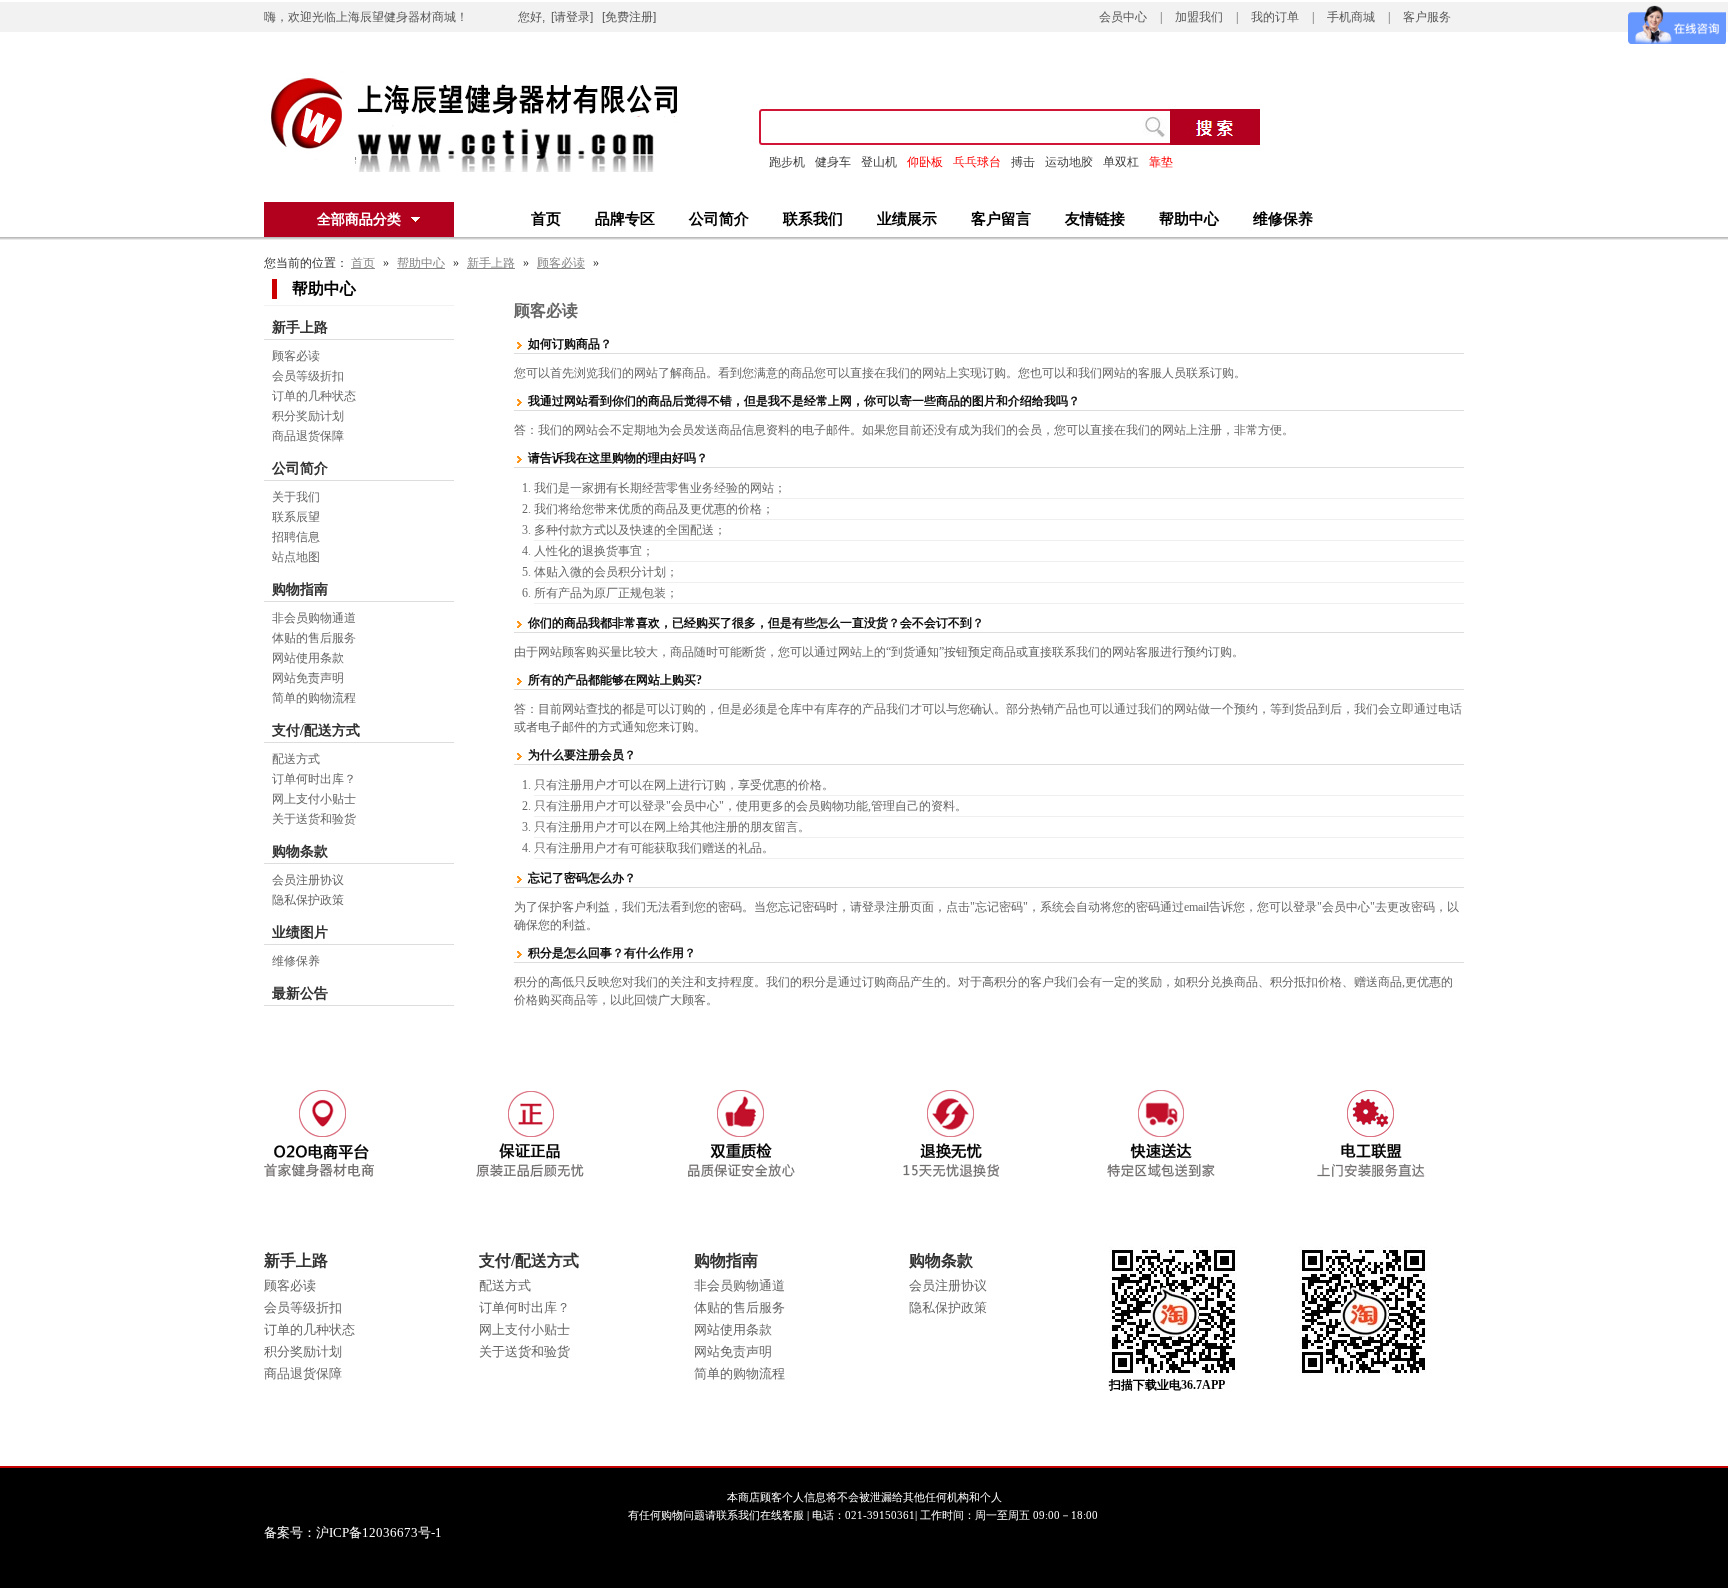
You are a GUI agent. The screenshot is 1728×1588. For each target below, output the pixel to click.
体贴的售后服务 (314, 638)
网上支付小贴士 (314, 799)
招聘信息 (296, 537)
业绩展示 (907, 219)
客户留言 (1001, 219)
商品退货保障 (308, 436)
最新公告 (300, 993)
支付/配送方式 (316, 730)
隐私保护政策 (308, 900)
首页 (546, 219)
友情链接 (1095, 219)
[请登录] (572, 17)
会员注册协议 (308, 880)
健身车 (833, 162)
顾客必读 (561, 263)
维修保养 (1283, 219)
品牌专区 (625, 219)
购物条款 (300, 851)
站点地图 (296, 557)
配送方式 (296, 759)
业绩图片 (300, 932)
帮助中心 (1189, 219)
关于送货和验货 (314, 819)
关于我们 (296, 497)
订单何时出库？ (314, 779)
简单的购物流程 (314, 698)
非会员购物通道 (314, 618)
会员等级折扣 (308, 376)
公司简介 (719, 219)
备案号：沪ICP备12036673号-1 (366, 1532)
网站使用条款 (308, 658)
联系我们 (813, 219)
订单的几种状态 (314, 396)
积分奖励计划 (308, 416)
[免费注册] (629, 17)
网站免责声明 (308, 678)
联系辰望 (296, 517)
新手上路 (491, 263)
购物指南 (300, 589)
